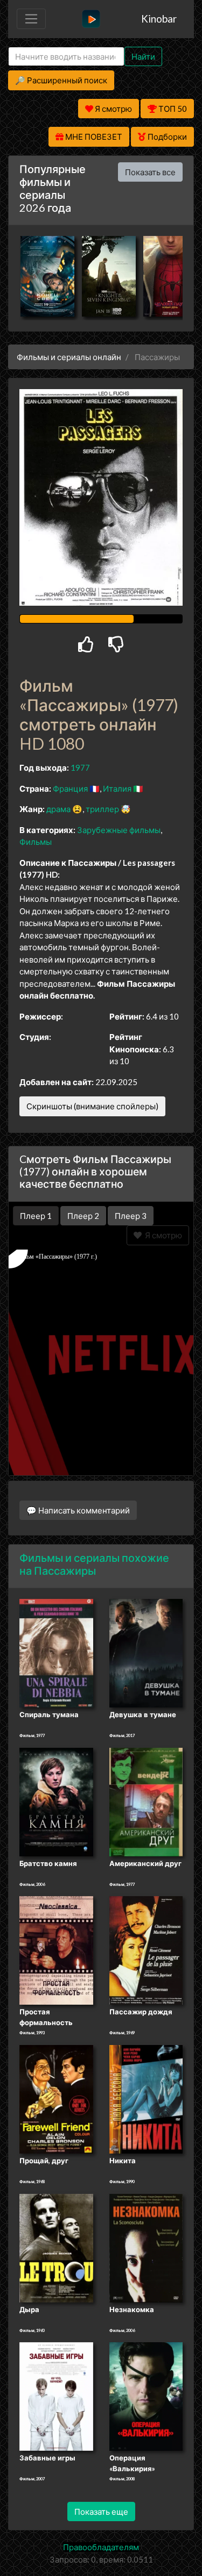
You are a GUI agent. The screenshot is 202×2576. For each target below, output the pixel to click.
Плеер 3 (131, 1216)
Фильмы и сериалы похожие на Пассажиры (94, 1564)
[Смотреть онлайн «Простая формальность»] (56, 1950)
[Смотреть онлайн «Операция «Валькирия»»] (146, 2395)
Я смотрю (162, 1235)
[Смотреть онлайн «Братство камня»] (56, 1801)
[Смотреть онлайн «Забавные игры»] (56, 2395)
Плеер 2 (83, 1216)
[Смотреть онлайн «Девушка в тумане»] (146, 1653)
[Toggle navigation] (31, 19)
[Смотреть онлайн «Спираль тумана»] (56, 1653)
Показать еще (101, 2512)
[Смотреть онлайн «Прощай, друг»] (56, 2098)
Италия (117, 788)
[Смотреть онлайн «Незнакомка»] (146, 2247)
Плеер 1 (36, 1216)
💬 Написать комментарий (78, 1510)
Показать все (150, 172)
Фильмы (36, 842)
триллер (102, 809)
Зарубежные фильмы (119, 830)
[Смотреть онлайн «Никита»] (146, 2098)
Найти (143, 56)
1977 (80, 767)
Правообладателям (101, 2547)
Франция (70, 788)
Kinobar (159, 19)
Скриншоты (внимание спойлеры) (92, 1106)
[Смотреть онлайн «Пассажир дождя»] (146, 1950)
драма (58, 809)
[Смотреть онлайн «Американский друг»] (146, 1801)
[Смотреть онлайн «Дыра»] (56, 2247)
